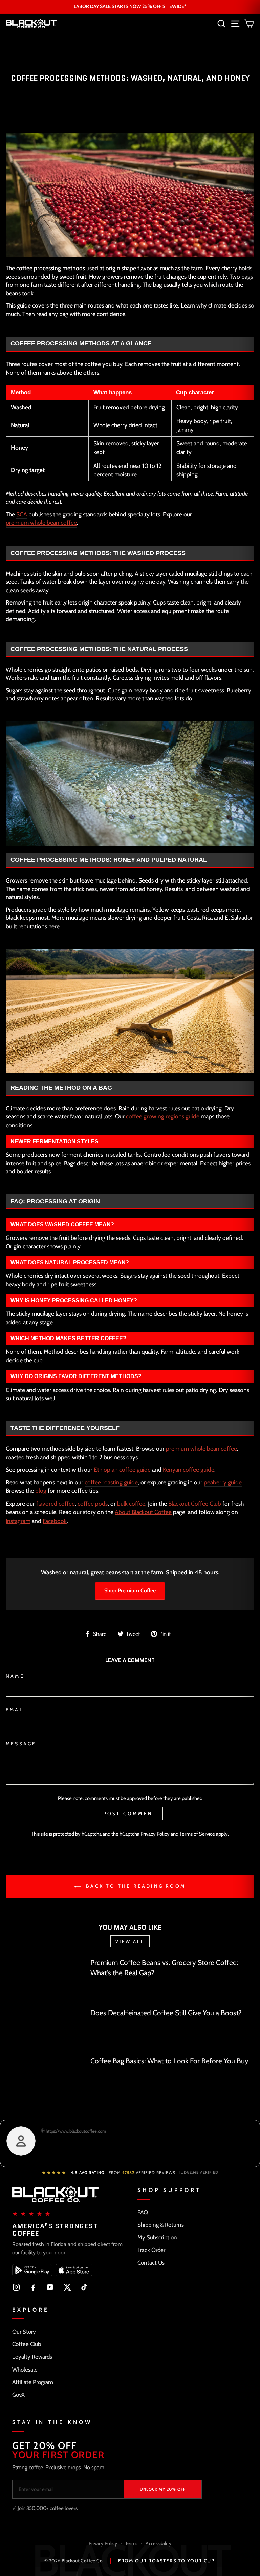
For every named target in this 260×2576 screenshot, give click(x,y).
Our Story (24, 2332)
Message (21, 1744)
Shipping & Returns (161, 2225)
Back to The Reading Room (135, 1886)
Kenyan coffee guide (189, 1470)
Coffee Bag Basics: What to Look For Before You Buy (169, 2061)
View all (130, 1941)
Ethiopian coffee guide (122, 1470)
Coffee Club (27, 2344)
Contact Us (151, 2263)
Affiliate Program (33, 2382)
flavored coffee (56, 1503)
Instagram (18, 1521)
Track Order (151, 2250)
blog (41, 1491)
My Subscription (157, 2237)
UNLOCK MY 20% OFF (163, 2489)
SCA (22, 514)
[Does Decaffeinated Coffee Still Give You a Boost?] (45, 2029)
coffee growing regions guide (163, 1116)
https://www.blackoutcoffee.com (75, 2131)
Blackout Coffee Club (195, 1503)
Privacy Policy (155, 1834)
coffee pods (93, 1503)
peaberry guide (223, 1482)
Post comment (130, 1814)
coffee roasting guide (111, 1482)
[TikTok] (84, 2287)
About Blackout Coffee (143, 1512)
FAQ (143, 2212)
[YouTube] (50, 2287)
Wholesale (25, 2370)
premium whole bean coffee (41, 523)
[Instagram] (16, 2287)
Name (15, 1676)
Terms (132, 2543)
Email (16, 1710)
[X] (67, 2287)
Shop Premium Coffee (130, 1591)
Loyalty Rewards (32, 2357)
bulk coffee (131, 1503)
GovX (18, 2395)
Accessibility (158, 2543)
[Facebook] (33, 2287)
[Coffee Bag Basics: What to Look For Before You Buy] (45, 2078)
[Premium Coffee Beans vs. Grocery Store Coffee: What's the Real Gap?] (45, 1980)
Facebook (55, 1521)
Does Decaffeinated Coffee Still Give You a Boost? (166, 2013)
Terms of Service (197, 1834)
